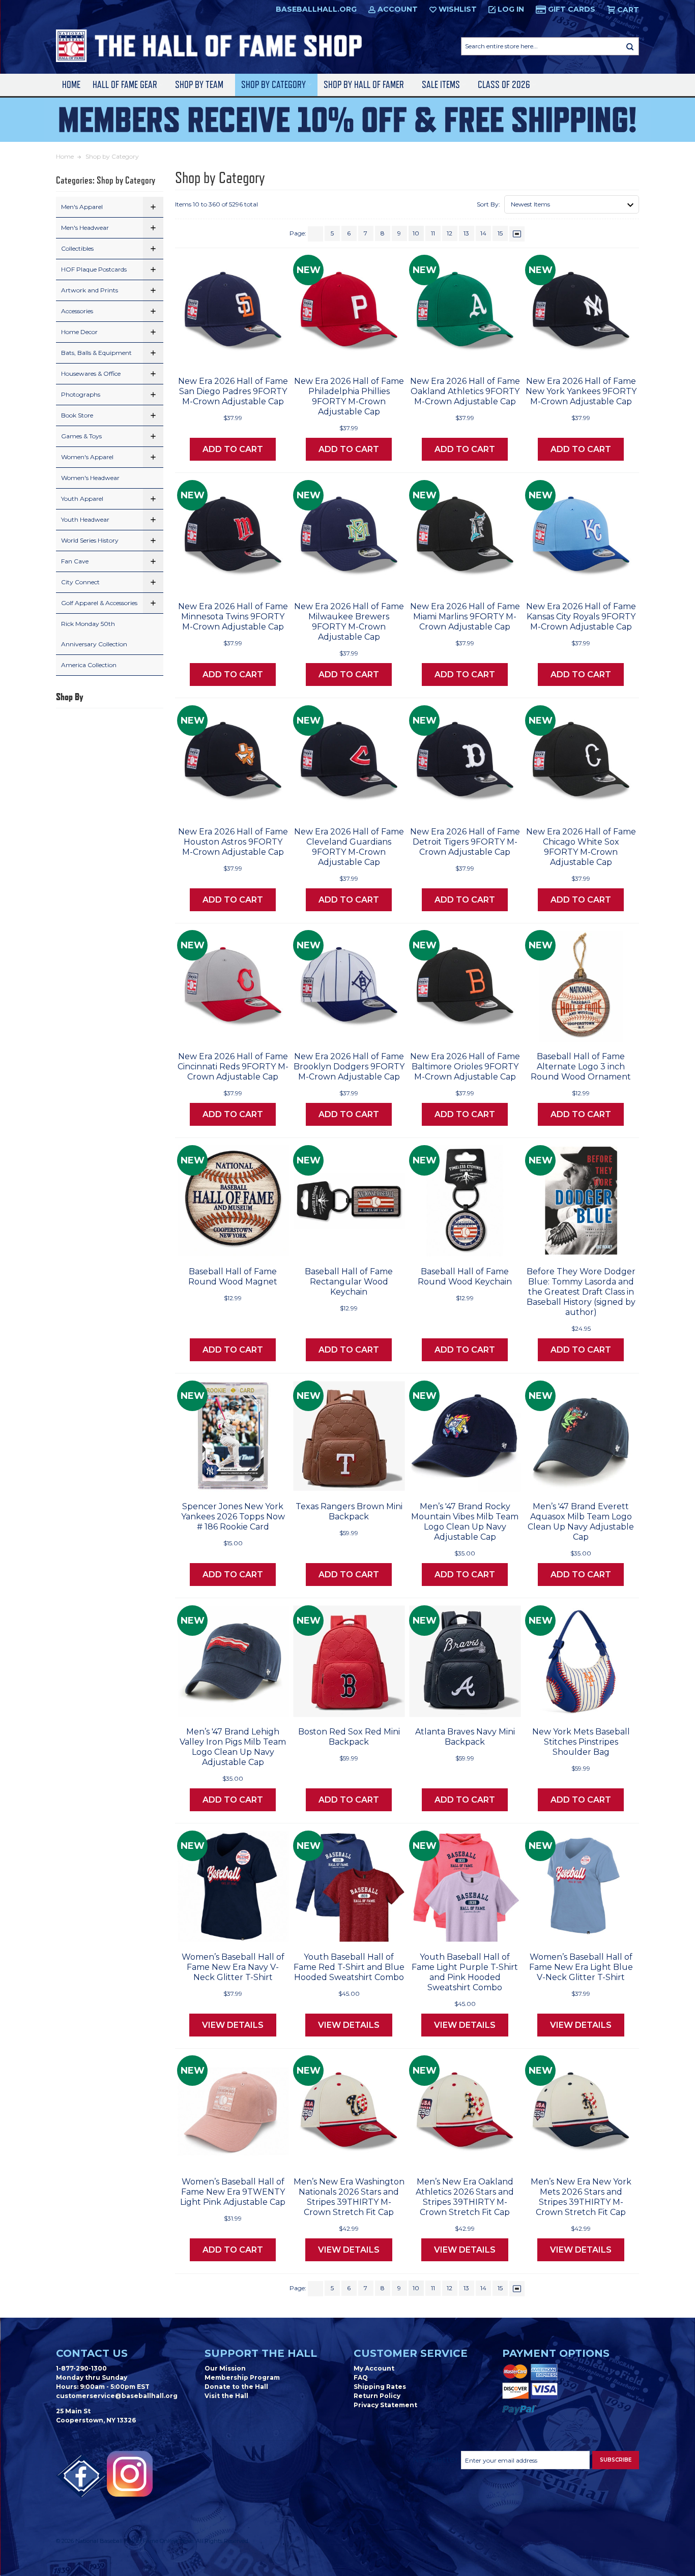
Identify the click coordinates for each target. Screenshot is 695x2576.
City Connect (80, 582)
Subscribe (616, 2460)
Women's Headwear (90, 478)
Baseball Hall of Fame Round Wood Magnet (233, 1277)
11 (433, 233)
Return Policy (377, 2396)
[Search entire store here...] (630, 46)
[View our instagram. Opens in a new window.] (130, 2474)
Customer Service (411, 2353)
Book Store (77, 415)
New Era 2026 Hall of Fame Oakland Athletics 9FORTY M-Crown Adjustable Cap (465, 391)
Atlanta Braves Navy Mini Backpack (465, 1737)
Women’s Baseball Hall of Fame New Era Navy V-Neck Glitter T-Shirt (233, 1967)
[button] (153, 207)
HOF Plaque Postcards (94, 269)
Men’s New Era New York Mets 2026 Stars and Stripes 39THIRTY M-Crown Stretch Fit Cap (581, 2197)
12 (450, 233)
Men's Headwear (85, 228)
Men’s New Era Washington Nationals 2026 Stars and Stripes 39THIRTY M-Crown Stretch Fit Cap (349, 2197)
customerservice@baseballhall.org (117, 2396)
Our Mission (225, 2368)
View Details (233, 2025)
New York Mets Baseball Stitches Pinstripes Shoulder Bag (581, 1742)
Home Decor (79, 332)
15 (500, 233)
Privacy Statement (385, 2405)
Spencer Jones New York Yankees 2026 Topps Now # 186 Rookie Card (233, 1517)
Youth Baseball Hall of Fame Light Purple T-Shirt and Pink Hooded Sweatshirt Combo (465, 1972)
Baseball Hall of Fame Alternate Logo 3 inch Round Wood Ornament (581, 1067)
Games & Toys (81, 436)
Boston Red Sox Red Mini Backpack (349, 1737)
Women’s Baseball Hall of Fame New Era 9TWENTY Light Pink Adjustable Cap (233, 2192)
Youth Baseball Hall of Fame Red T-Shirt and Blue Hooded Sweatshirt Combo (349, 1967)
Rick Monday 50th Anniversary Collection (94, 634)
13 (466, 233)
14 (483, 233)
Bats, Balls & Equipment (96, 353)
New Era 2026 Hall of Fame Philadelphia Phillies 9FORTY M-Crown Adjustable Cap (349, 396)
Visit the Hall (226, 2396)
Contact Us (92, 2353)
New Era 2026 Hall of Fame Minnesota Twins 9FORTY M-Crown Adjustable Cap (233, 617)
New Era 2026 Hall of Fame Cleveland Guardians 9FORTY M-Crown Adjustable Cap (349, 847)
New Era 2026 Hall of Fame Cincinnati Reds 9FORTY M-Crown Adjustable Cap (233, 1067)
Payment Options (556, 2353)
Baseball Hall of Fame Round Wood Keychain (465, 1277)
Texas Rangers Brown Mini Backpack (349, 1511)
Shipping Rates (380, 2387)
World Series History (90, 540)
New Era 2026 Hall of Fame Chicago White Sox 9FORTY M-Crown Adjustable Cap (581, 847)
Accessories (77, 311)
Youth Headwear (85, 519)
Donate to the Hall (236, 2387)
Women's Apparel (87, 457)
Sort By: (488, 204)
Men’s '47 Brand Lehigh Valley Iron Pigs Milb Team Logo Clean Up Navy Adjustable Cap (233, 1747)
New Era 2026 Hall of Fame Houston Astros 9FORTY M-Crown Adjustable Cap (233, 842)
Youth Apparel (82, 499)
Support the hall (261, 2353)
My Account (374, 2368)
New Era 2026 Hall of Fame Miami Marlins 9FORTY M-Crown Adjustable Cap (465, 617)
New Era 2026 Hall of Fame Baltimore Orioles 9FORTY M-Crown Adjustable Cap (465, 1067)
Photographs (81, 394)
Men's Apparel (82, 207)
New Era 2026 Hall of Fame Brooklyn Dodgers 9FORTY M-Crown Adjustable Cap (349, 1067)
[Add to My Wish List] (261, 355)
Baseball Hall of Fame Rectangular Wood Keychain (349, 1282)
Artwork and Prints (90, 290)
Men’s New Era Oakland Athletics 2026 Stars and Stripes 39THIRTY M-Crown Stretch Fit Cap (465, 2197)
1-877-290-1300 (81, 2368)
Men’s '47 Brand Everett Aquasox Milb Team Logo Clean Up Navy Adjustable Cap (581, 1522)
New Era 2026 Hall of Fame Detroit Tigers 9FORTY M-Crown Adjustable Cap (465, 842)
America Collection (89, 665)
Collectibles (77, 248)
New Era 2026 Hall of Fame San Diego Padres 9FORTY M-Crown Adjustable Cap (233, 391)
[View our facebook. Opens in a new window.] (81, 2476)
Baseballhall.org (316, 9)
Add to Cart (233, 449)
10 (416, 233)
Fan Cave (75, 561)
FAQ (361, 2377)
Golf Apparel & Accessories (99, 603)
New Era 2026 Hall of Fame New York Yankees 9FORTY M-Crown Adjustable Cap (581, 391)
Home (71, 85)
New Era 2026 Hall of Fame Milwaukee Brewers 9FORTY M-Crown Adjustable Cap (349, 622)
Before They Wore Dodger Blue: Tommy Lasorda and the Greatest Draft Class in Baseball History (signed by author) (581, 1292)
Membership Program (242, 2377)
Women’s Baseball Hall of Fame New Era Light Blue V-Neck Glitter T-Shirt (581, 1967)
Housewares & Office (91, 373)
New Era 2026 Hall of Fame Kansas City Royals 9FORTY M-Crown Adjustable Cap (581, 617)
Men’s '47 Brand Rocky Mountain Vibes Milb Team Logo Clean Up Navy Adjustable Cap (465, 1522)
